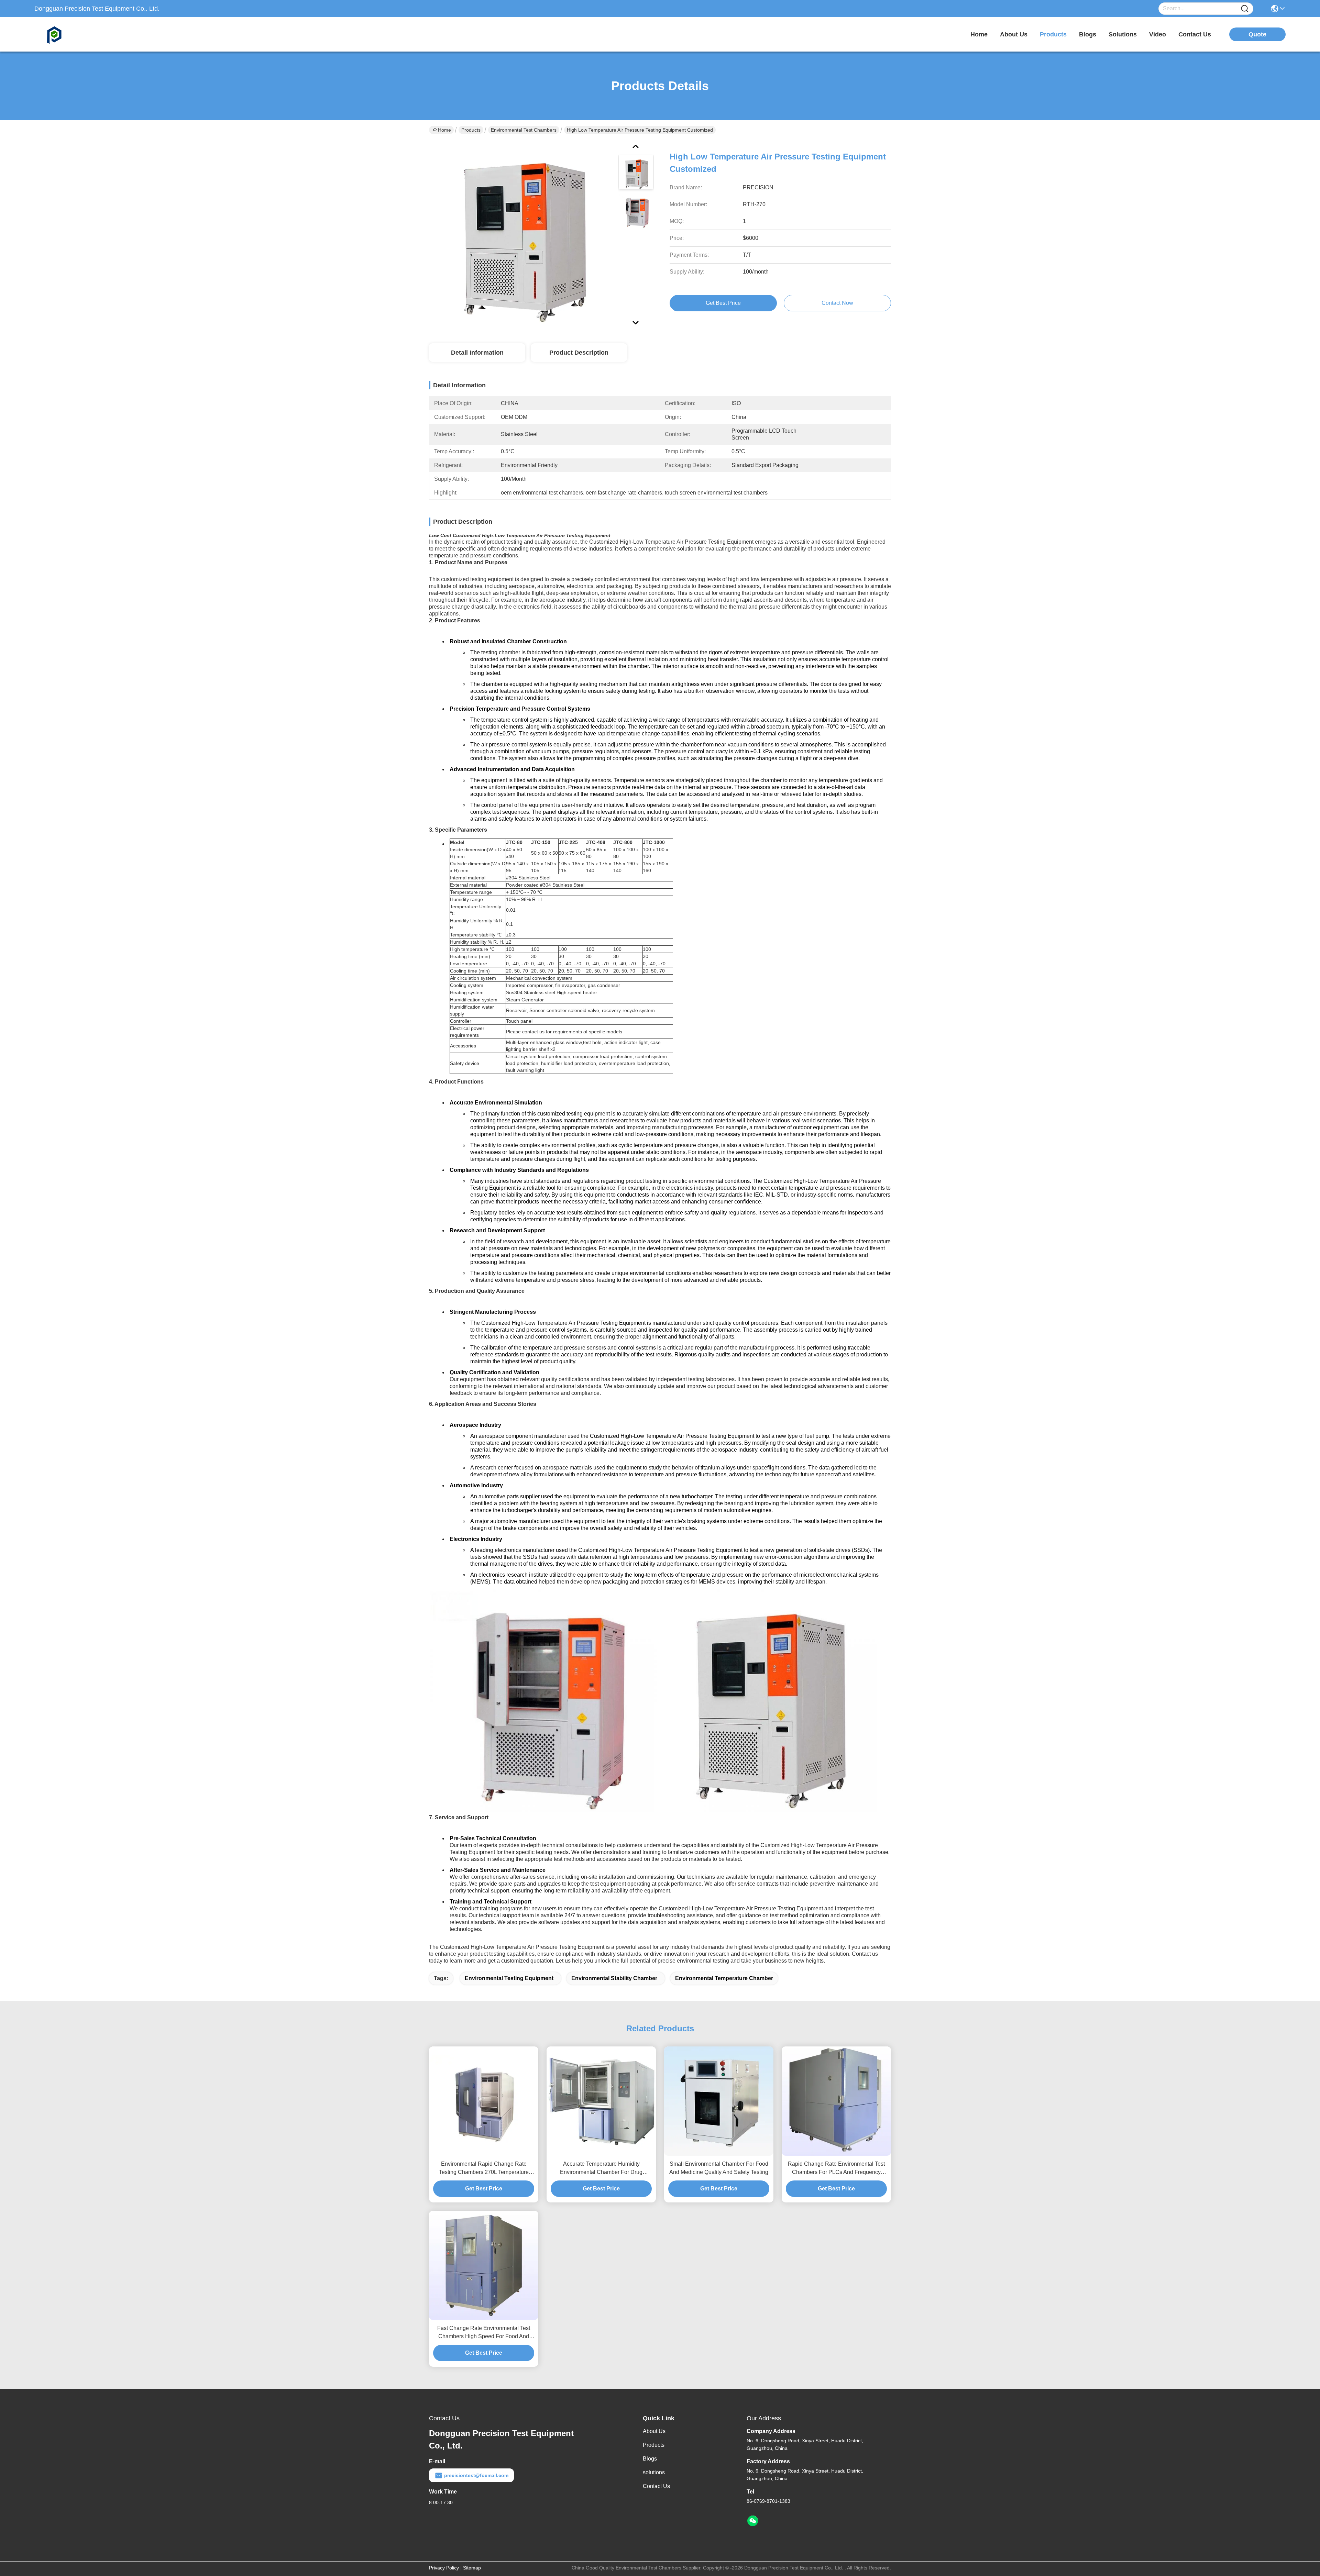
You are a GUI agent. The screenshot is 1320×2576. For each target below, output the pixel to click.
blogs (1088, 34)
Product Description (579, 353)
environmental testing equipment (509, 1978)
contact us (1195, 34)
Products (471, 130)
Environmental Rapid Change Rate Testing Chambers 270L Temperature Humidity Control (484, 2169)
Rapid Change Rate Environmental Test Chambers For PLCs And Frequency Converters (836, 2169)
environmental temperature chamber (724, 1978)
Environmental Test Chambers (524, 130)
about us (1014, 34)
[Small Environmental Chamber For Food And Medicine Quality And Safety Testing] (719, 2101)
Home (979, 34)
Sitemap (472, 2568)
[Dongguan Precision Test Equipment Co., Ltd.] (72, 34)
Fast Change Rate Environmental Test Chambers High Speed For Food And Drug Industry (484, 2333)
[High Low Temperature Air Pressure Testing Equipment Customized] (520, 234)
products (1053, 34)
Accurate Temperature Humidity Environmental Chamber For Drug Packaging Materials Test (601, 2169)
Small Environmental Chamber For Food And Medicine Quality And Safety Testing (719, 2168)
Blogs (650, 2459)
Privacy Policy (444, 2568)
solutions (1123, 34)
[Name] (1245, 9)
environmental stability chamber (614, 1978)
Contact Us (656, 2486)
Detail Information (477, 353)
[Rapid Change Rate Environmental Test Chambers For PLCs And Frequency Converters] (836, 2101)
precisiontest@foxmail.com (476, 2475)
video (1158, 34)
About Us (654, 2431)
